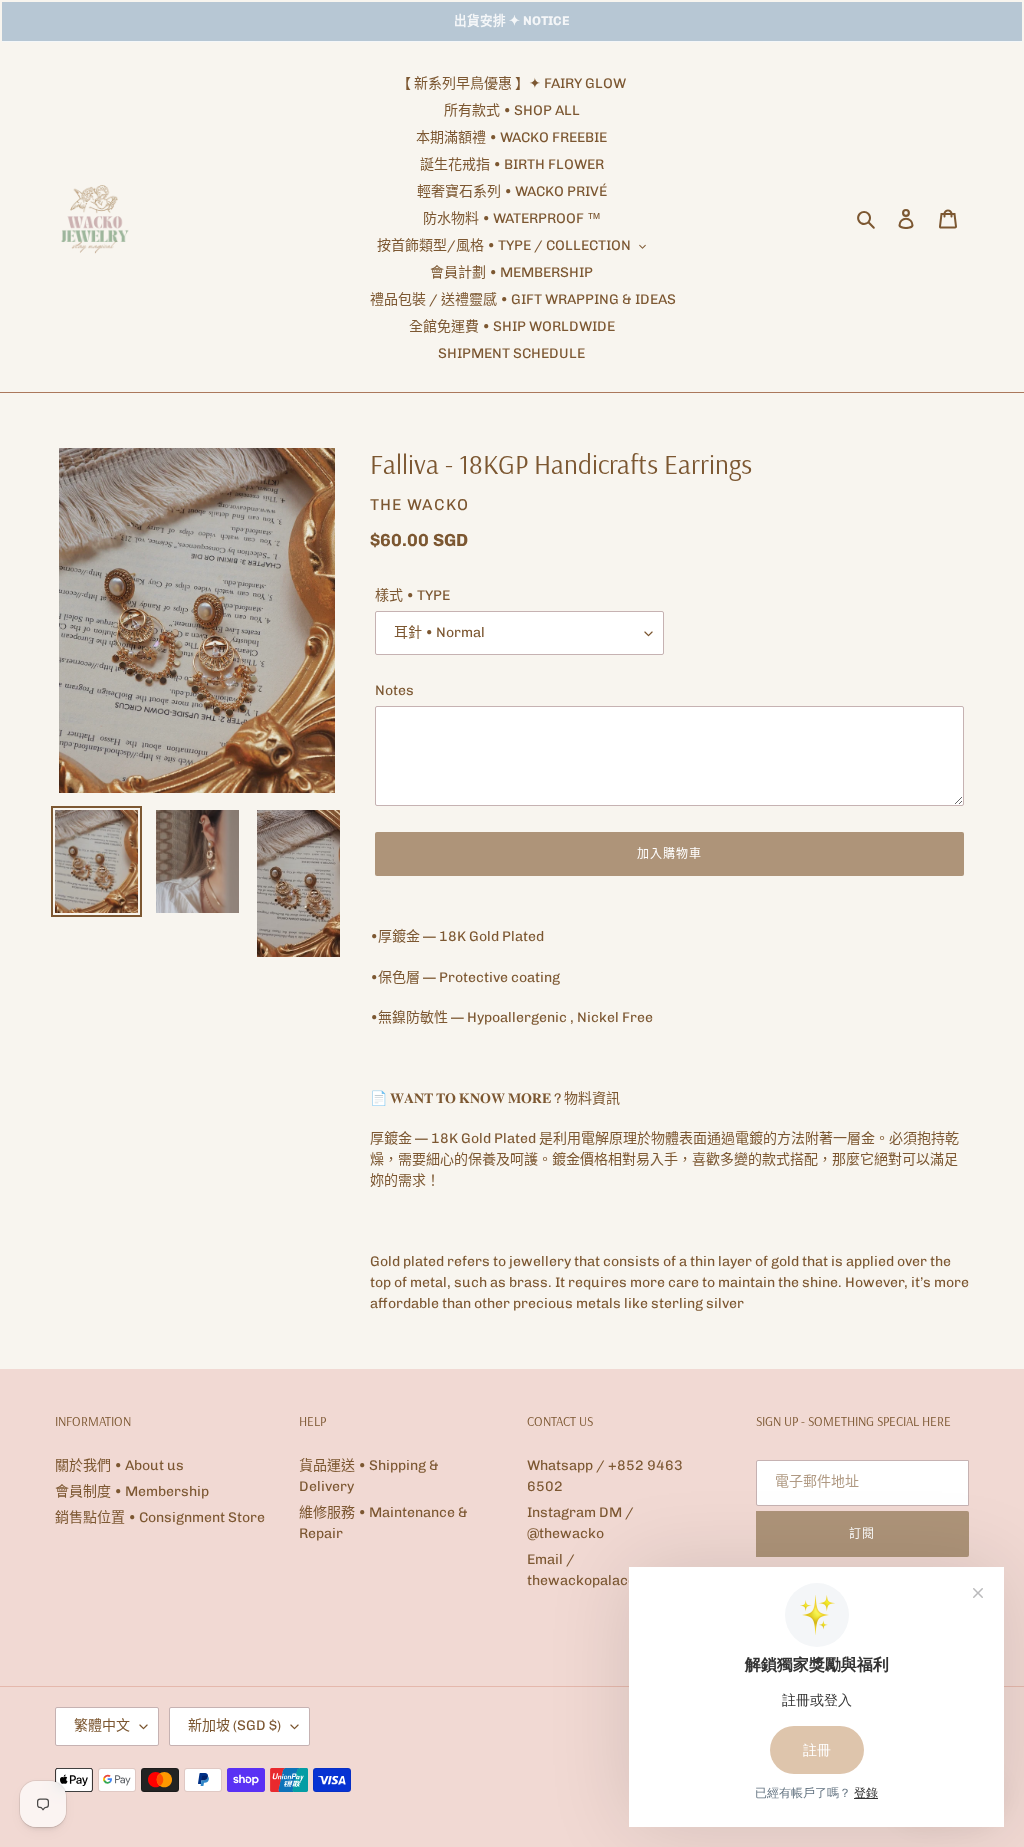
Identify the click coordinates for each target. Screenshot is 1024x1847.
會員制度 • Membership (132, 1491)
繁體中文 (102, 1725)
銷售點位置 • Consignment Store (160, 1517)
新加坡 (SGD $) (234, 1725)
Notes (394, 690)
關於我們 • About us (119, 1465)
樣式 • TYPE (412, 595)
